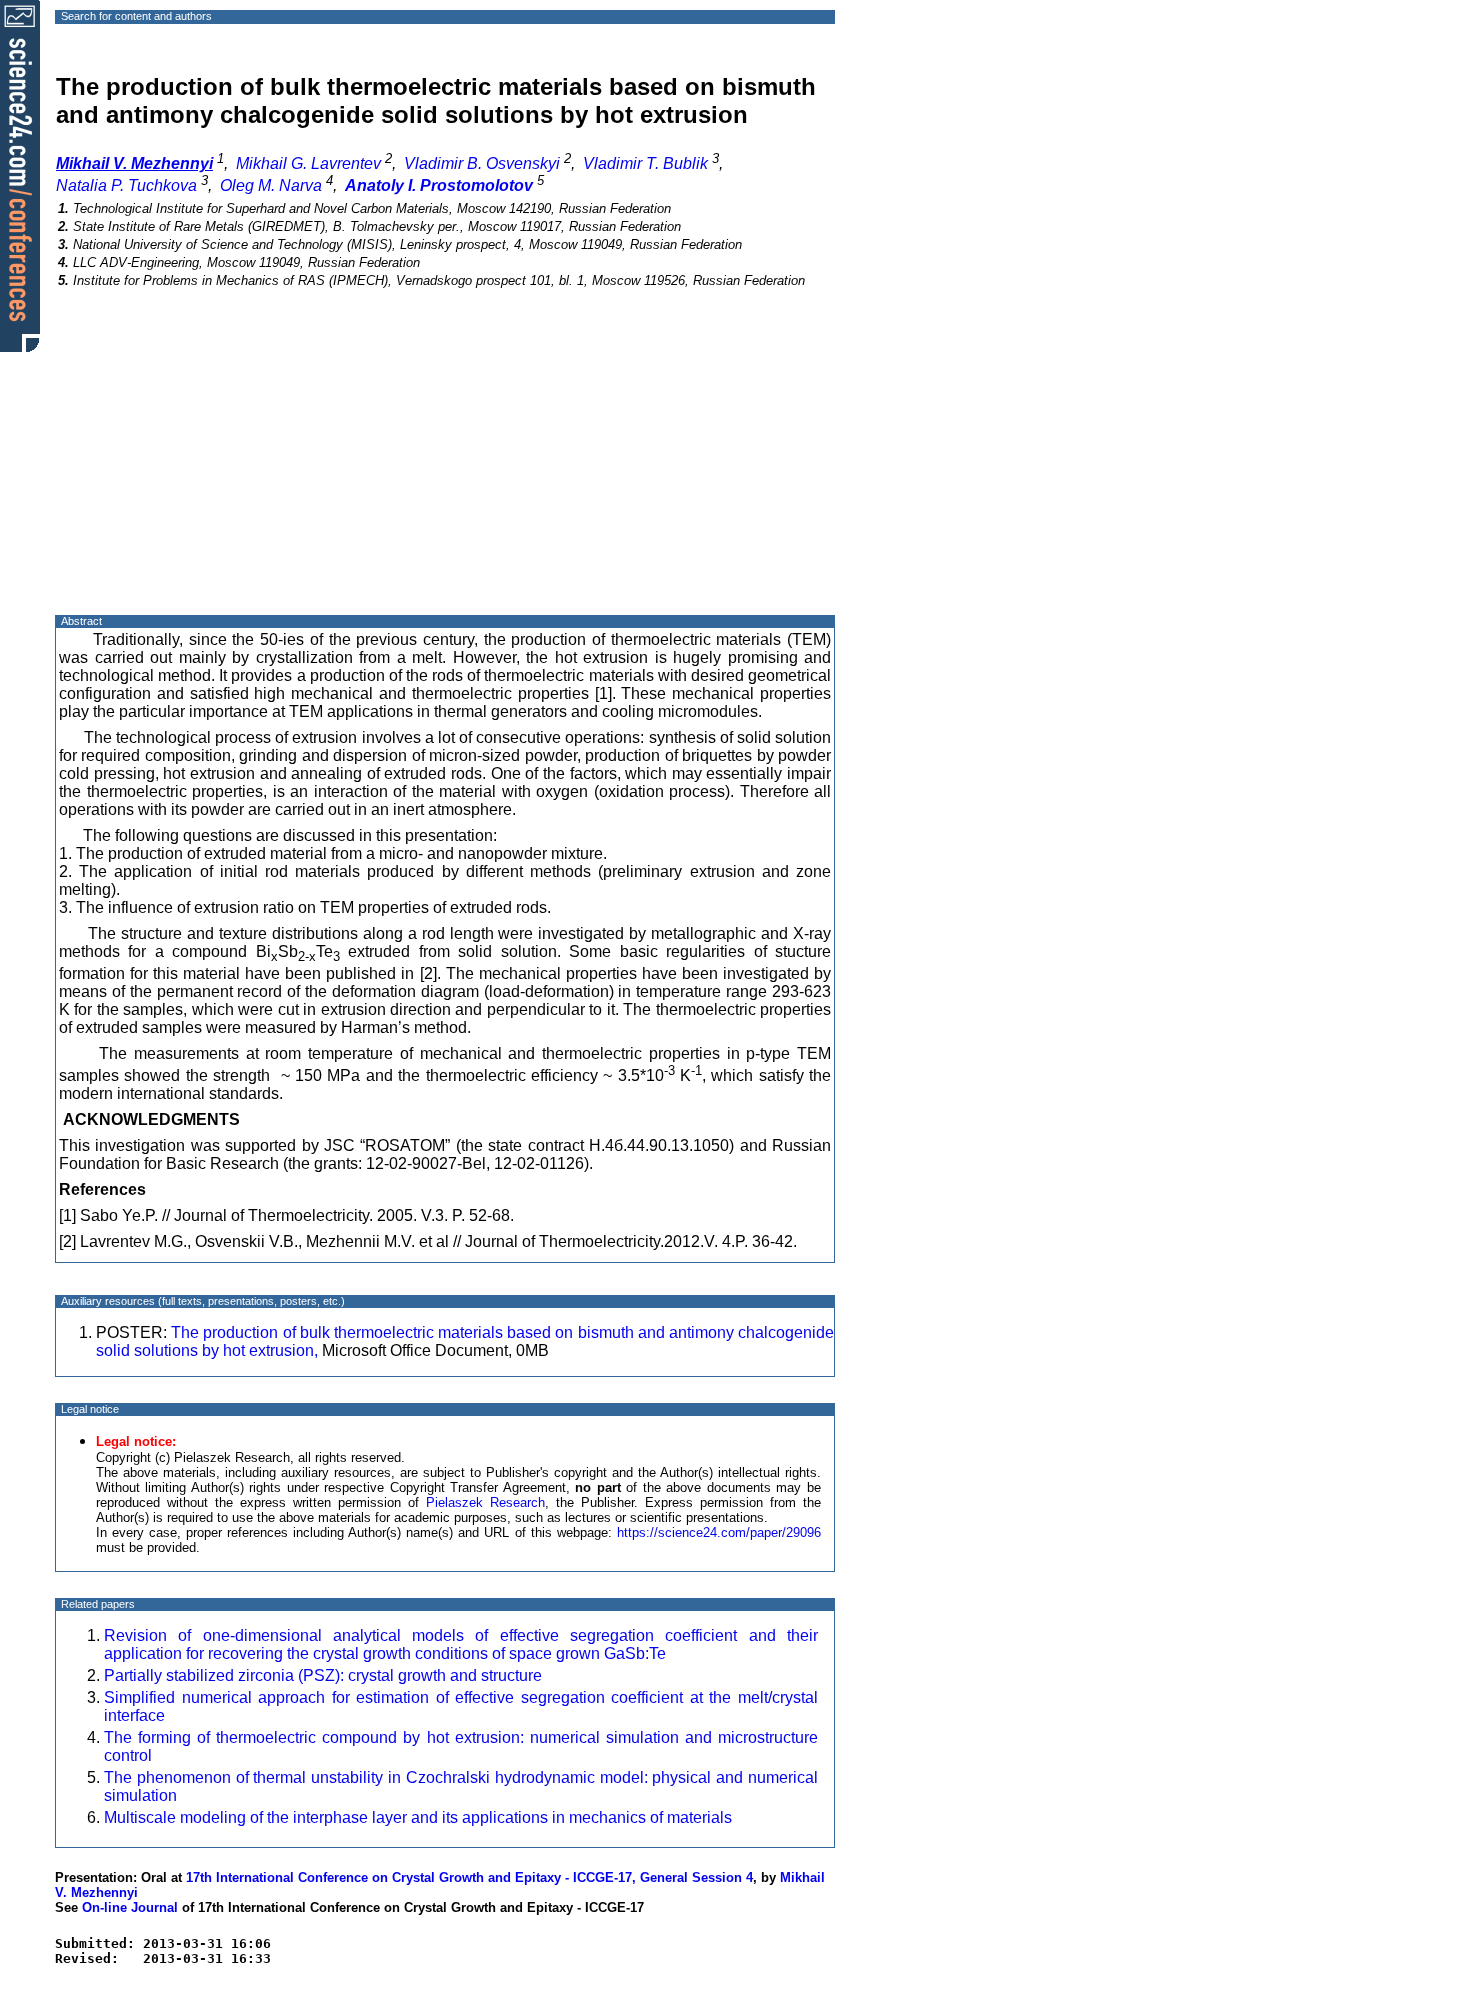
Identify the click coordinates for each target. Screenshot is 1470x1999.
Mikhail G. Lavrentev (308, 163)
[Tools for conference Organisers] (20, 175)
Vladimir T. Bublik (645, 163)
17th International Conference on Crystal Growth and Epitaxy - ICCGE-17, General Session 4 (469, 1877)
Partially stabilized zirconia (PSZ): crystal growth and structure (323, 1675)
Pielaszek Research (485, 1502)
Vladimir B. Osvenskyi (482, 163)
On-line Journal (130, 1907)
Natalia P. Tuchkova (126, 185)
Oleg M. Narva (271, 185)
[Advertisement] (445, 469)
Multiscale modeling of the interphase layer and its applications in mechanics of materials (418, 1817)
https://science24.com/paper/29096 (719, 1532)
